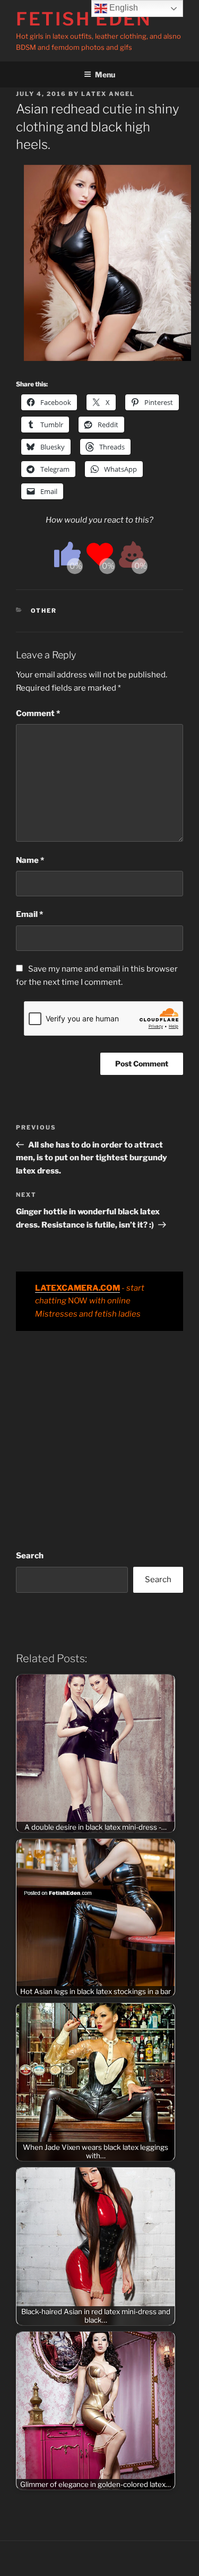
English (123, 8)
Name (30, 860)
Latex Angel (108, 94)
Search (30, 1556)
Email (29, 914)
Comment (38, 713)
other (44, 611)
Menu (105, 74)
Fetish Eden (84, 19)
